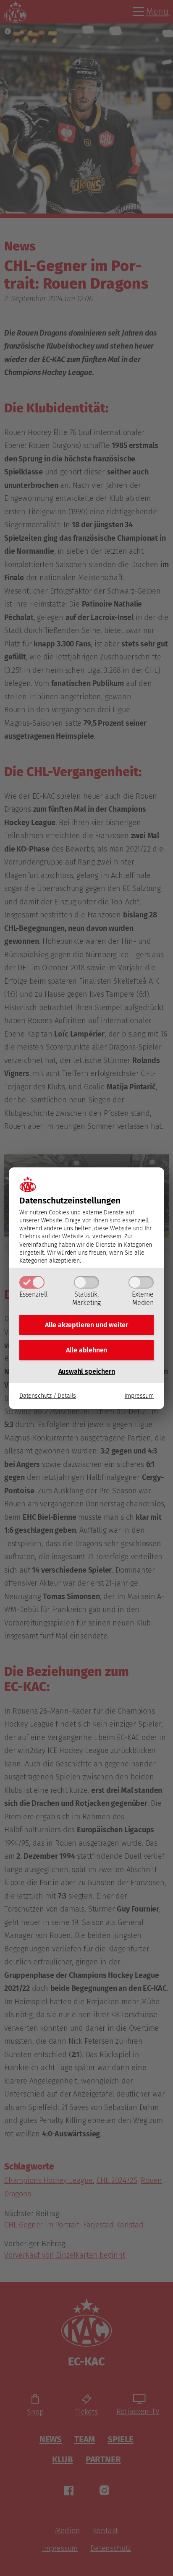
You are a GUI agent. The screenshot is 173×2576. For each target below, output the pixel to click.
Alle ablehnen (87, 1350)
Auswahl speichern (87, 1371)
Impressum (139, 1396)
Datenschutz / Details (48, 1396)
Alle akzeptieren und (86, 1325)
